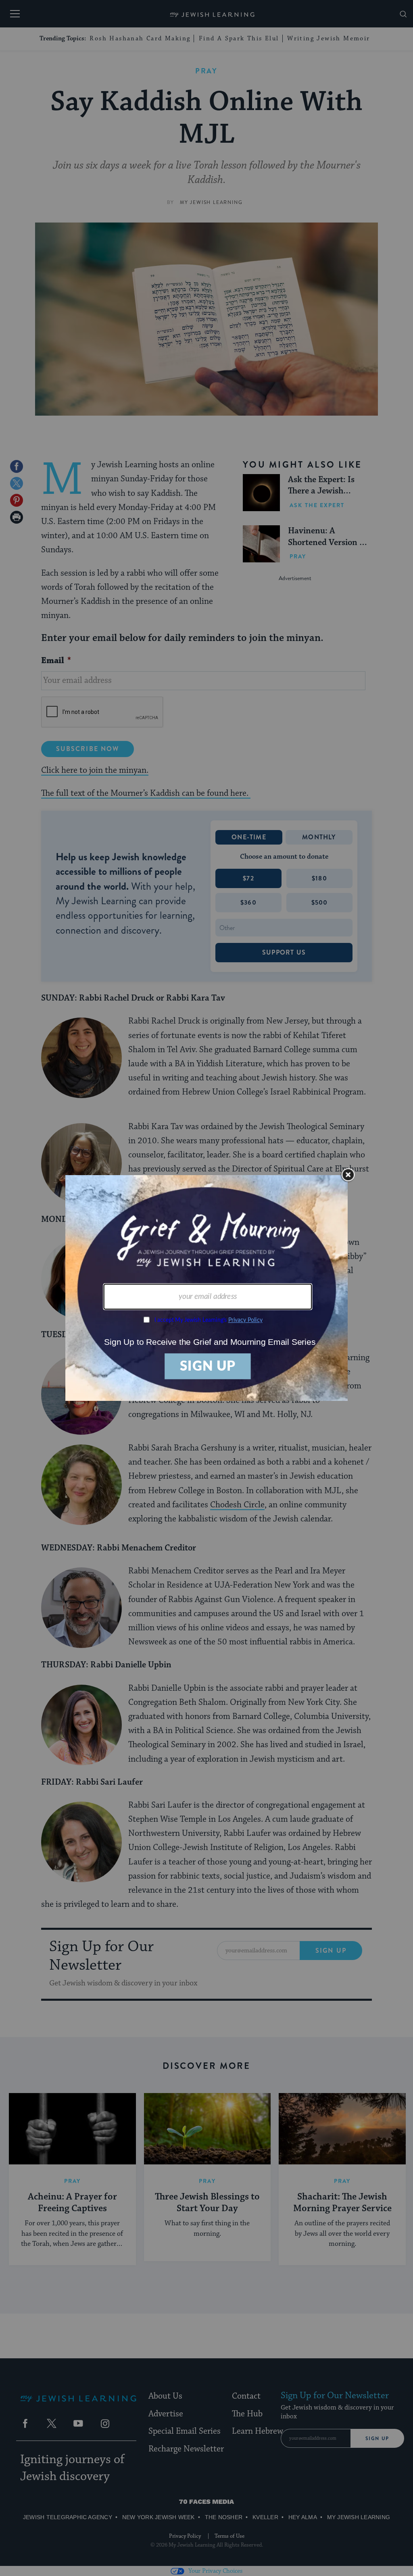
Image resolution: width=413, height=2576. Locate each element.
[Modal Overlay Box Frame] (206, 1288)
